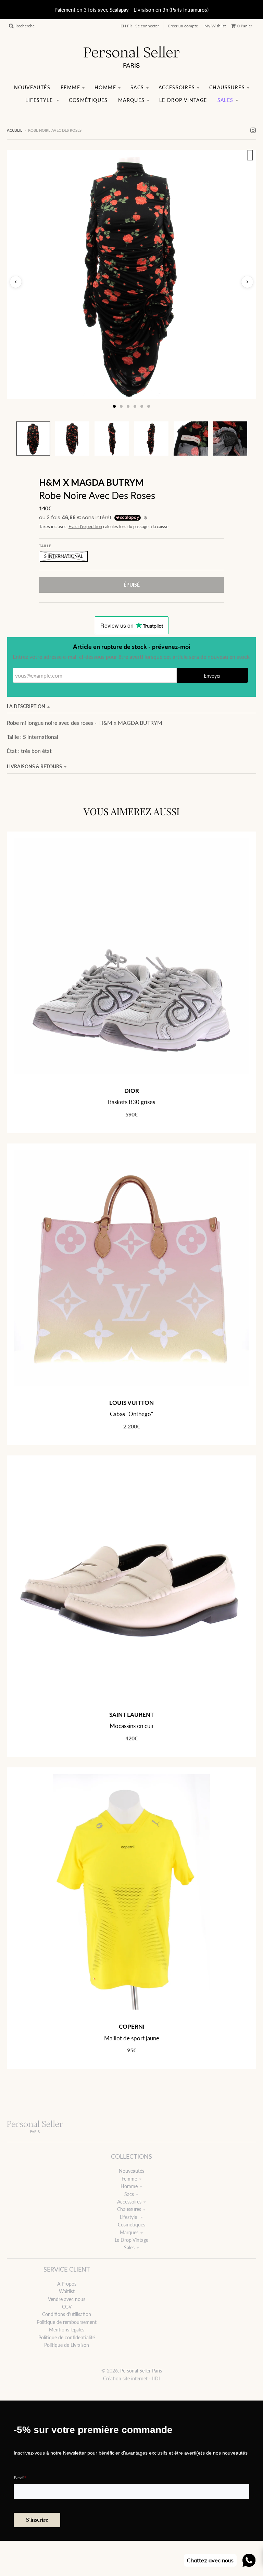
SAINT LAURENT (131, 1715)
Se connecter (147, 26)
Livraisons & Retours (34, 766)
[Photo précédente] (16, 282)
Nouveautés (131, 2171)
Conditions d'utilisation (67, 2314)
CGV (67, 2307)
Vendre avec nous (67, 2299)
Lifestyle (129, 2217)
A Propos (67, 2284)
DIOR (132, 1091)
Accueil (15, 130)
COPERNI (132, 2026)
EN (123, 26)
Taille (45, 546)
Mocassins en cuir (132, 1726)
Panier (245, 26)
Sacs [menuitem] (137, 87)
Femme (129, 2179)
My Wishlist (215, 26)
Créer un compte (183, 26)
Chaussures (129, 2209)
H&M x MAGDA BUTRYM (91, 482)
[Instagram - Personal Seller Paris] (253, 130)
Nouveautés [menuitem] (32, 87)
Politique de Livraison (67, 2345)
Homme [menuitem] (105, 87)
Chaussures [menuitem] (227, 87)
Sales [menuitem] (226, 100)
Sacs (129, 2194)
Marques (129, 2232)
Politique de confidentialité (67, 2337)
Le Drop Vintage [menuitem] (183, 100)
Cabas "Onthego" (131, 1414)
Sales (129, 2247)
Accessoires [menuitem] (177, 87)
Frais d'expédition (85, 527)
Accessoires (129, 2202)
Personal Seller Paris (141, 2371)
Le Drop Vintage (131, 2240)
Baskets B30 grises (131, 1102)
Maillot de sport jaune (132, 2038)
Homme (129, 2186)
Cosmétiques (131, 2225)
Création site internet (125, 2378)
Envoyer (212, 676)
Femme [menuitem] (70, 87)
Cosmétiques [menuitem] (88, 100)
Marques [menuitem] (131, 100)
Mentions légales (67, 2330)
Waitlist (67, 2291)
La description (26, 706)
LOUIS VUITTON (131, 1403)
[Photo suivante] (247, 282)
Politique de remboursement (67, 2322)
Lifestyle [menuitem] (40, 100)
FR (130, 26)
